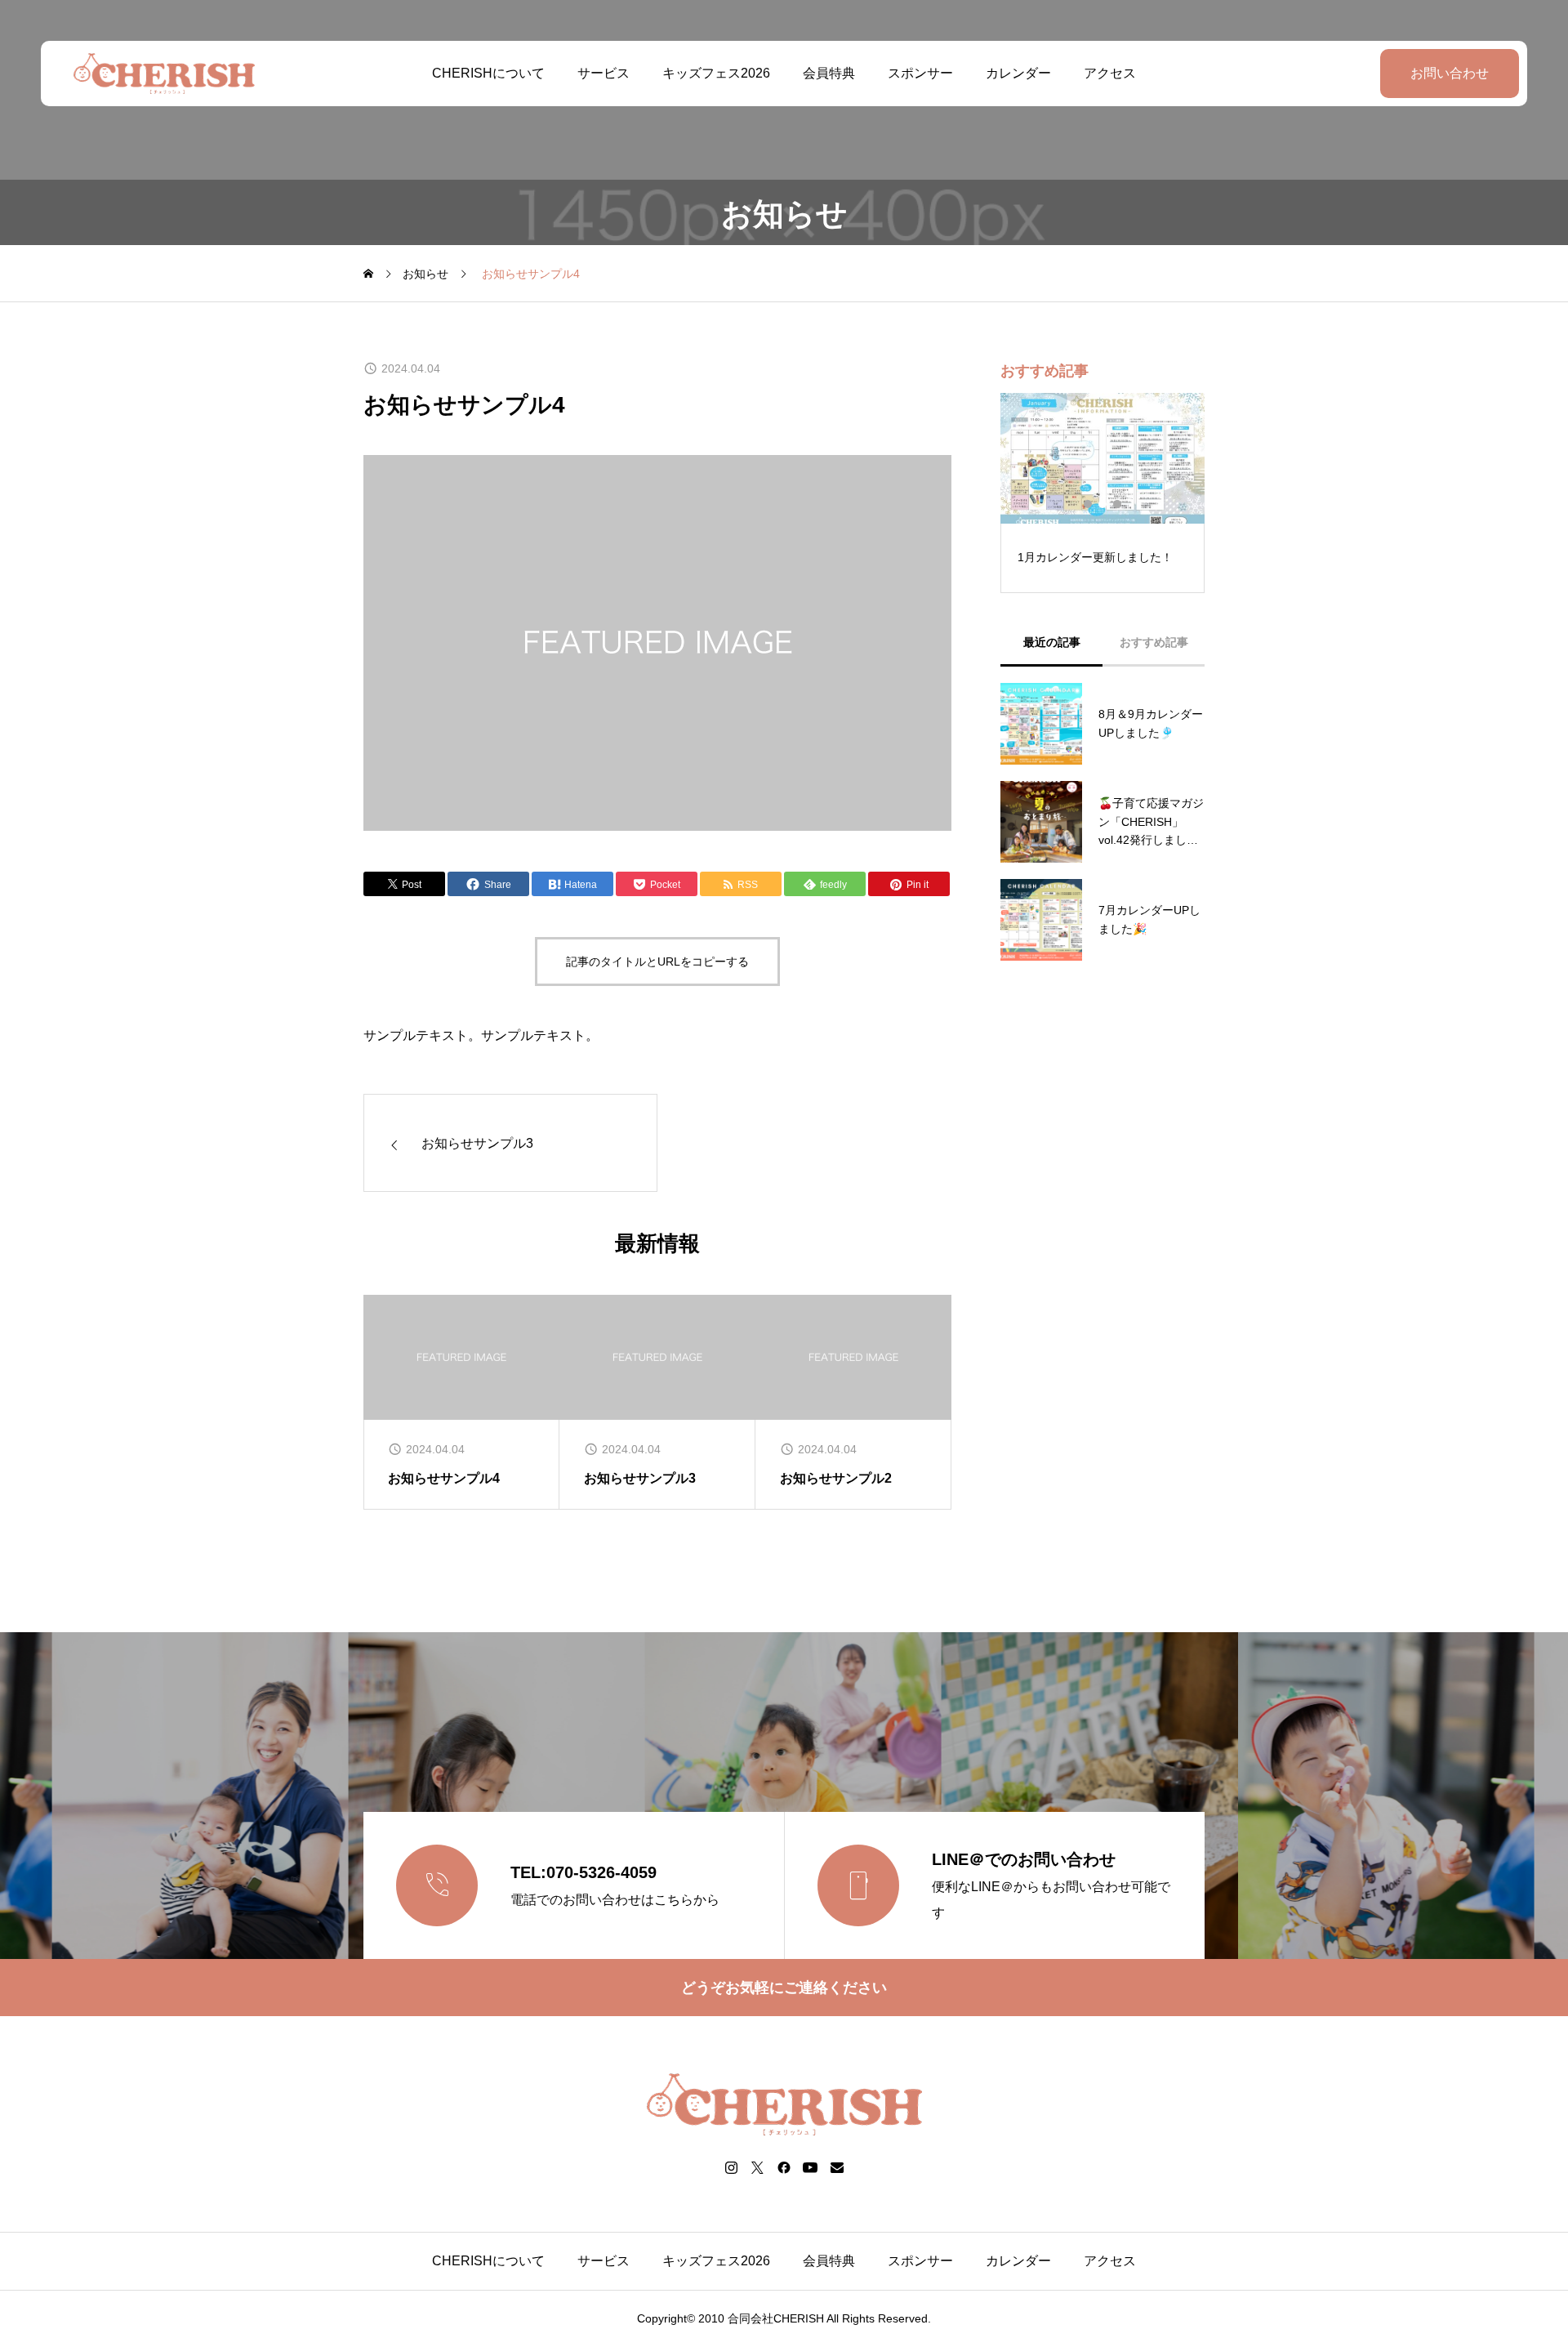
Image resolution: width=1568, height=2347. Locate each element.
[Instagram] (732, 2167)
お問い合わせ (1450, 73)
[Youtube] (811, 2167)
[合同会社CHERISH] (164, 74)
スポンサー (920, 73)
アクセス (1110, 73)
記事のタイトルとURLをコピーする (657, 962)
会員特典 (829, 73)
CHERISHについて (488, 73)
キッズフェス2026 (716, 73)
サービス (604, 73)
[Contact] (837, 2167)
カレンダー (1018, 73)
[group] (461, 1403)
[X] (758, 2167)
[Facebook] (784, 2167)
